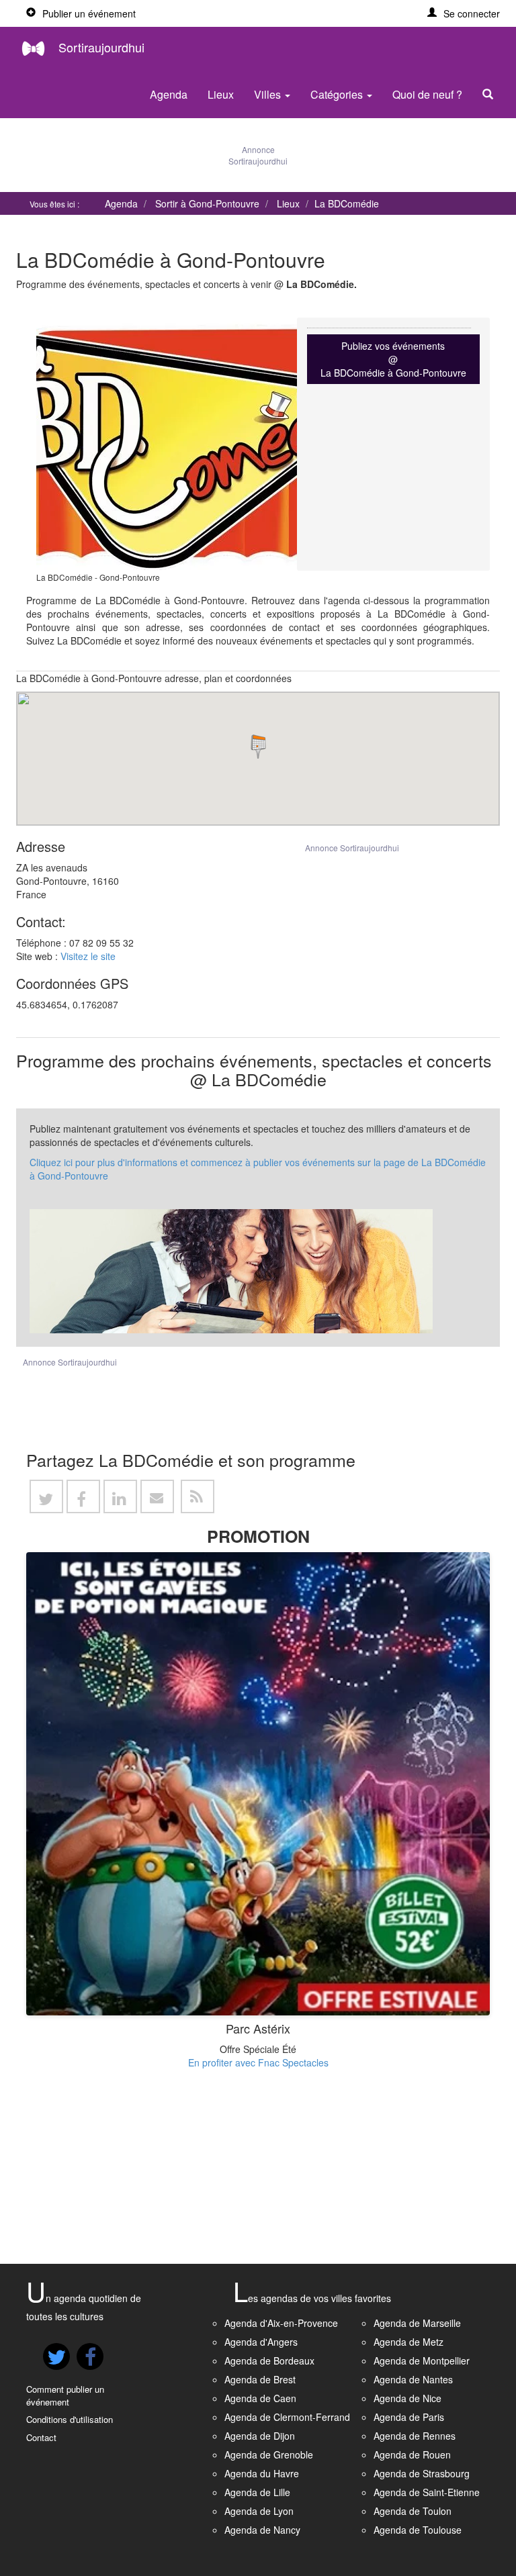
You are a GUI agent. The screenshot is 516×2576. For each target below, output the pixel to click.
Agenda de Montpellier (422, 2360)
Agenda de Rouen (412, 2454)
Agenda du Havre (262, 2473)
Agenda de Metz (408, 2342)
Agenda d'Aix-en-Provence (281, 2323)
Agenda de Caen (260, 2398)
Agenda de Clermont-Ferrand (287, 2417)
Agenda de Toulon (413, 2511)
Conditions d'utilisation (70, 2419)
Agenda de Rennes (415, 2436)
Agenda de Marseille (417, 2323)
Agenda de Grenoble (269, 2454)
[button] (464, 13)
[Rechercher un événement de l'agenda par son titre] (491, 95)
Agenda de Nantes (413, 2379)
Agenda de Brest (260, 2379)
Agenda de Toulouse (418, 2530)
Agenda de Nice (407, 2398)
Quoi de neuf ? (427, 94)
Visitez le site (88, 956)
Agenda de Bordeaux (269, 2360)
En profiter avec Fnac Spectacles (258, 2062)
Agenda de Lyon (259, 2511)
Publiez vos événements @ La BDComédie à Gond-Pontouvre (393, 359)
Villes (269, 94)
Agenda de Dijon (260, 2436)
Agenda (169, 94)
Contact (41, 2437)
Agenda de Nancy (262, 2530)
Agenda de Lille (257, 2492)
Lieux (221, 94)
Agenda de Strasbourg (422, 2473)
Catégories (338, 94)
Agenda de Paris (409, 2417)
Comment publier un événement (65, 2395)
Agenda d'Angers (261, 2342)
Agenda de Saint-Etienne (427, 2492)
